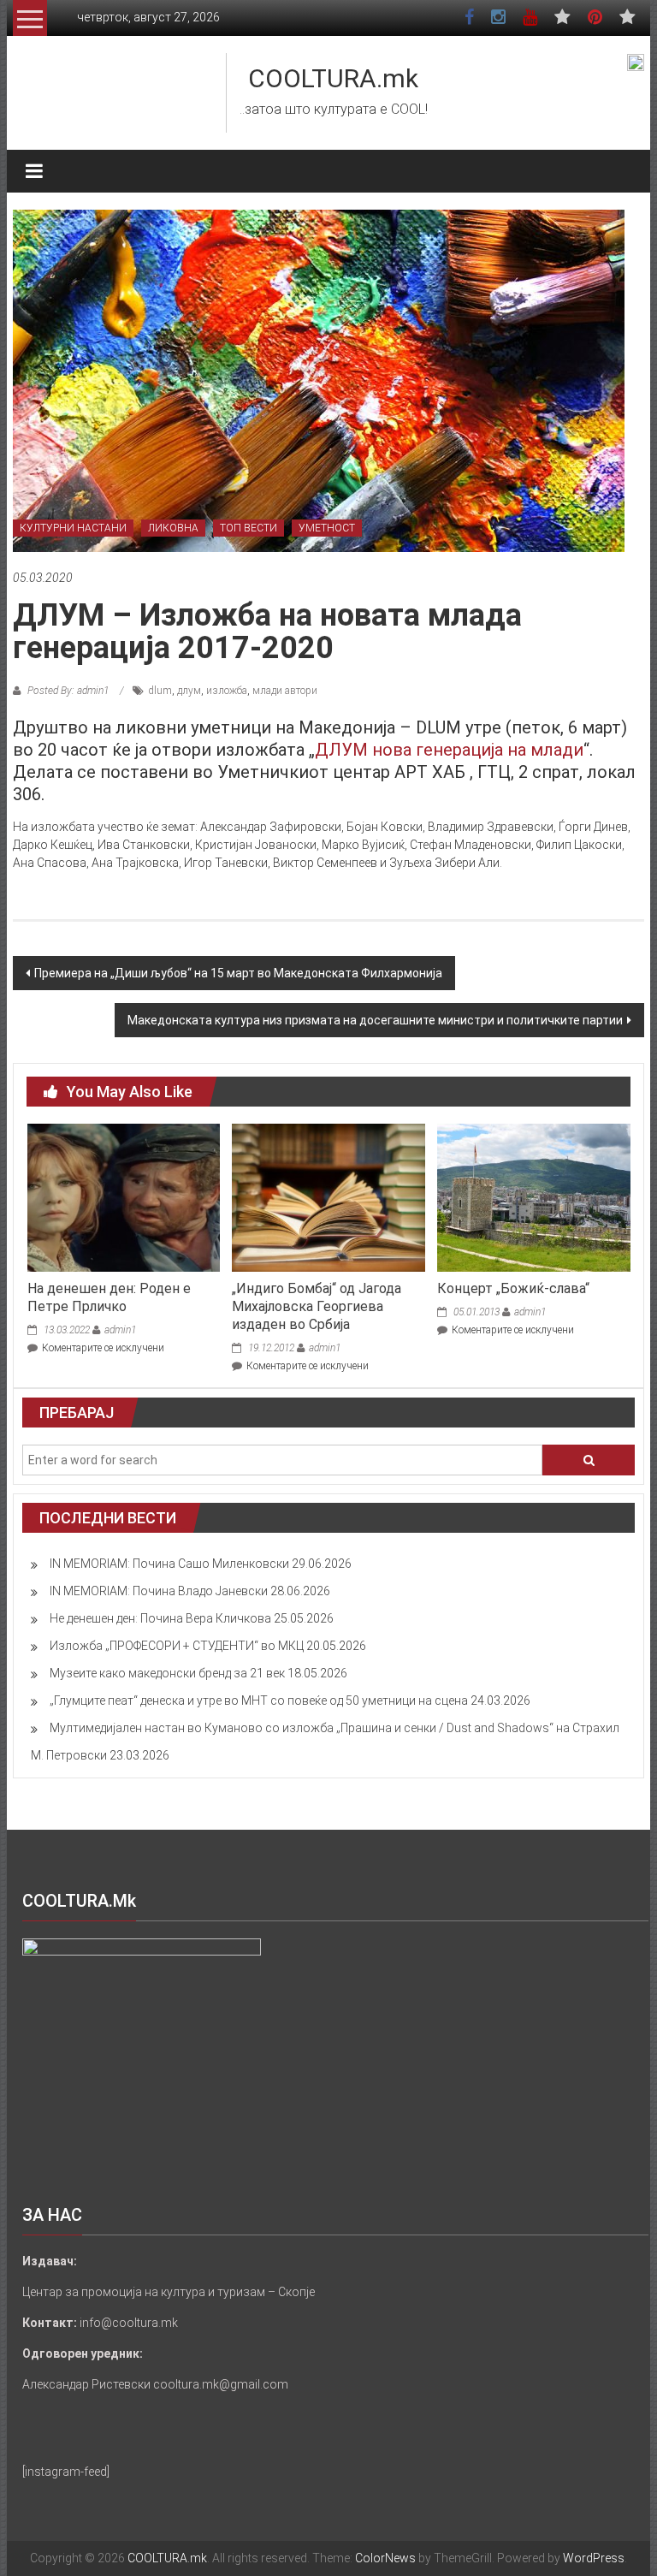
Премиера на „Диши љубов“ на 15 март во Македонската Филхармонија (238, 973)
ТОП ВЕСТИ (249, 528)
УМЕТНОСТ (327, 528)
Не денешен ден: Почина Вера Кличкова (160, 1618)
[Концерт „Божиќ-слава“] (533, 1196)
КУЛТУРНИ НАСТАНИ (73, 528)
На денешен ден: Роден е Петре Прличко (109, 1297)
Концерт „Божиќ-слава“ (513, 1288)
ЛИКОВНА (173, 528)
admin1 (120, 1330)
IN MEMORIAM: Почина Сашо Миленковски (169, 1564)
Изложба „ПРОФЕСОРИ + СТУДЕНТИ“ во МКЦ (177, 1646)
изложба (227, 691)
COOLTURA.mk (333, 78)
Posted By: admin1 (68, 691)
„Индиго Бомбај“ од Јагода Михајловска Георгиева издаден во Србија (317, 1306)
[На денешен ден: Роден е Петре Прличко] (124, 1196)
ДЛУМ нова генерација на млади (449, 750)
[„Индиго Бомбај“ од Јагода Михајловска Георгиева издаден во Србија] (328, 1196)
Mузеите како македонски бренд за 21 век (167, 1673)
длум (189, 691)
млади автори (285, 691)
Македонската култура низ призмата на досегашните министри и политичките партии (375, 1020)
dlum (160, 691)
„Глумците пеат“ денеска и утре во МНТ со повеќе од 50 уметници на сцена (259, 1701)
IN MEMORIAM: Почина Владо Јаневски (159, 1591)
